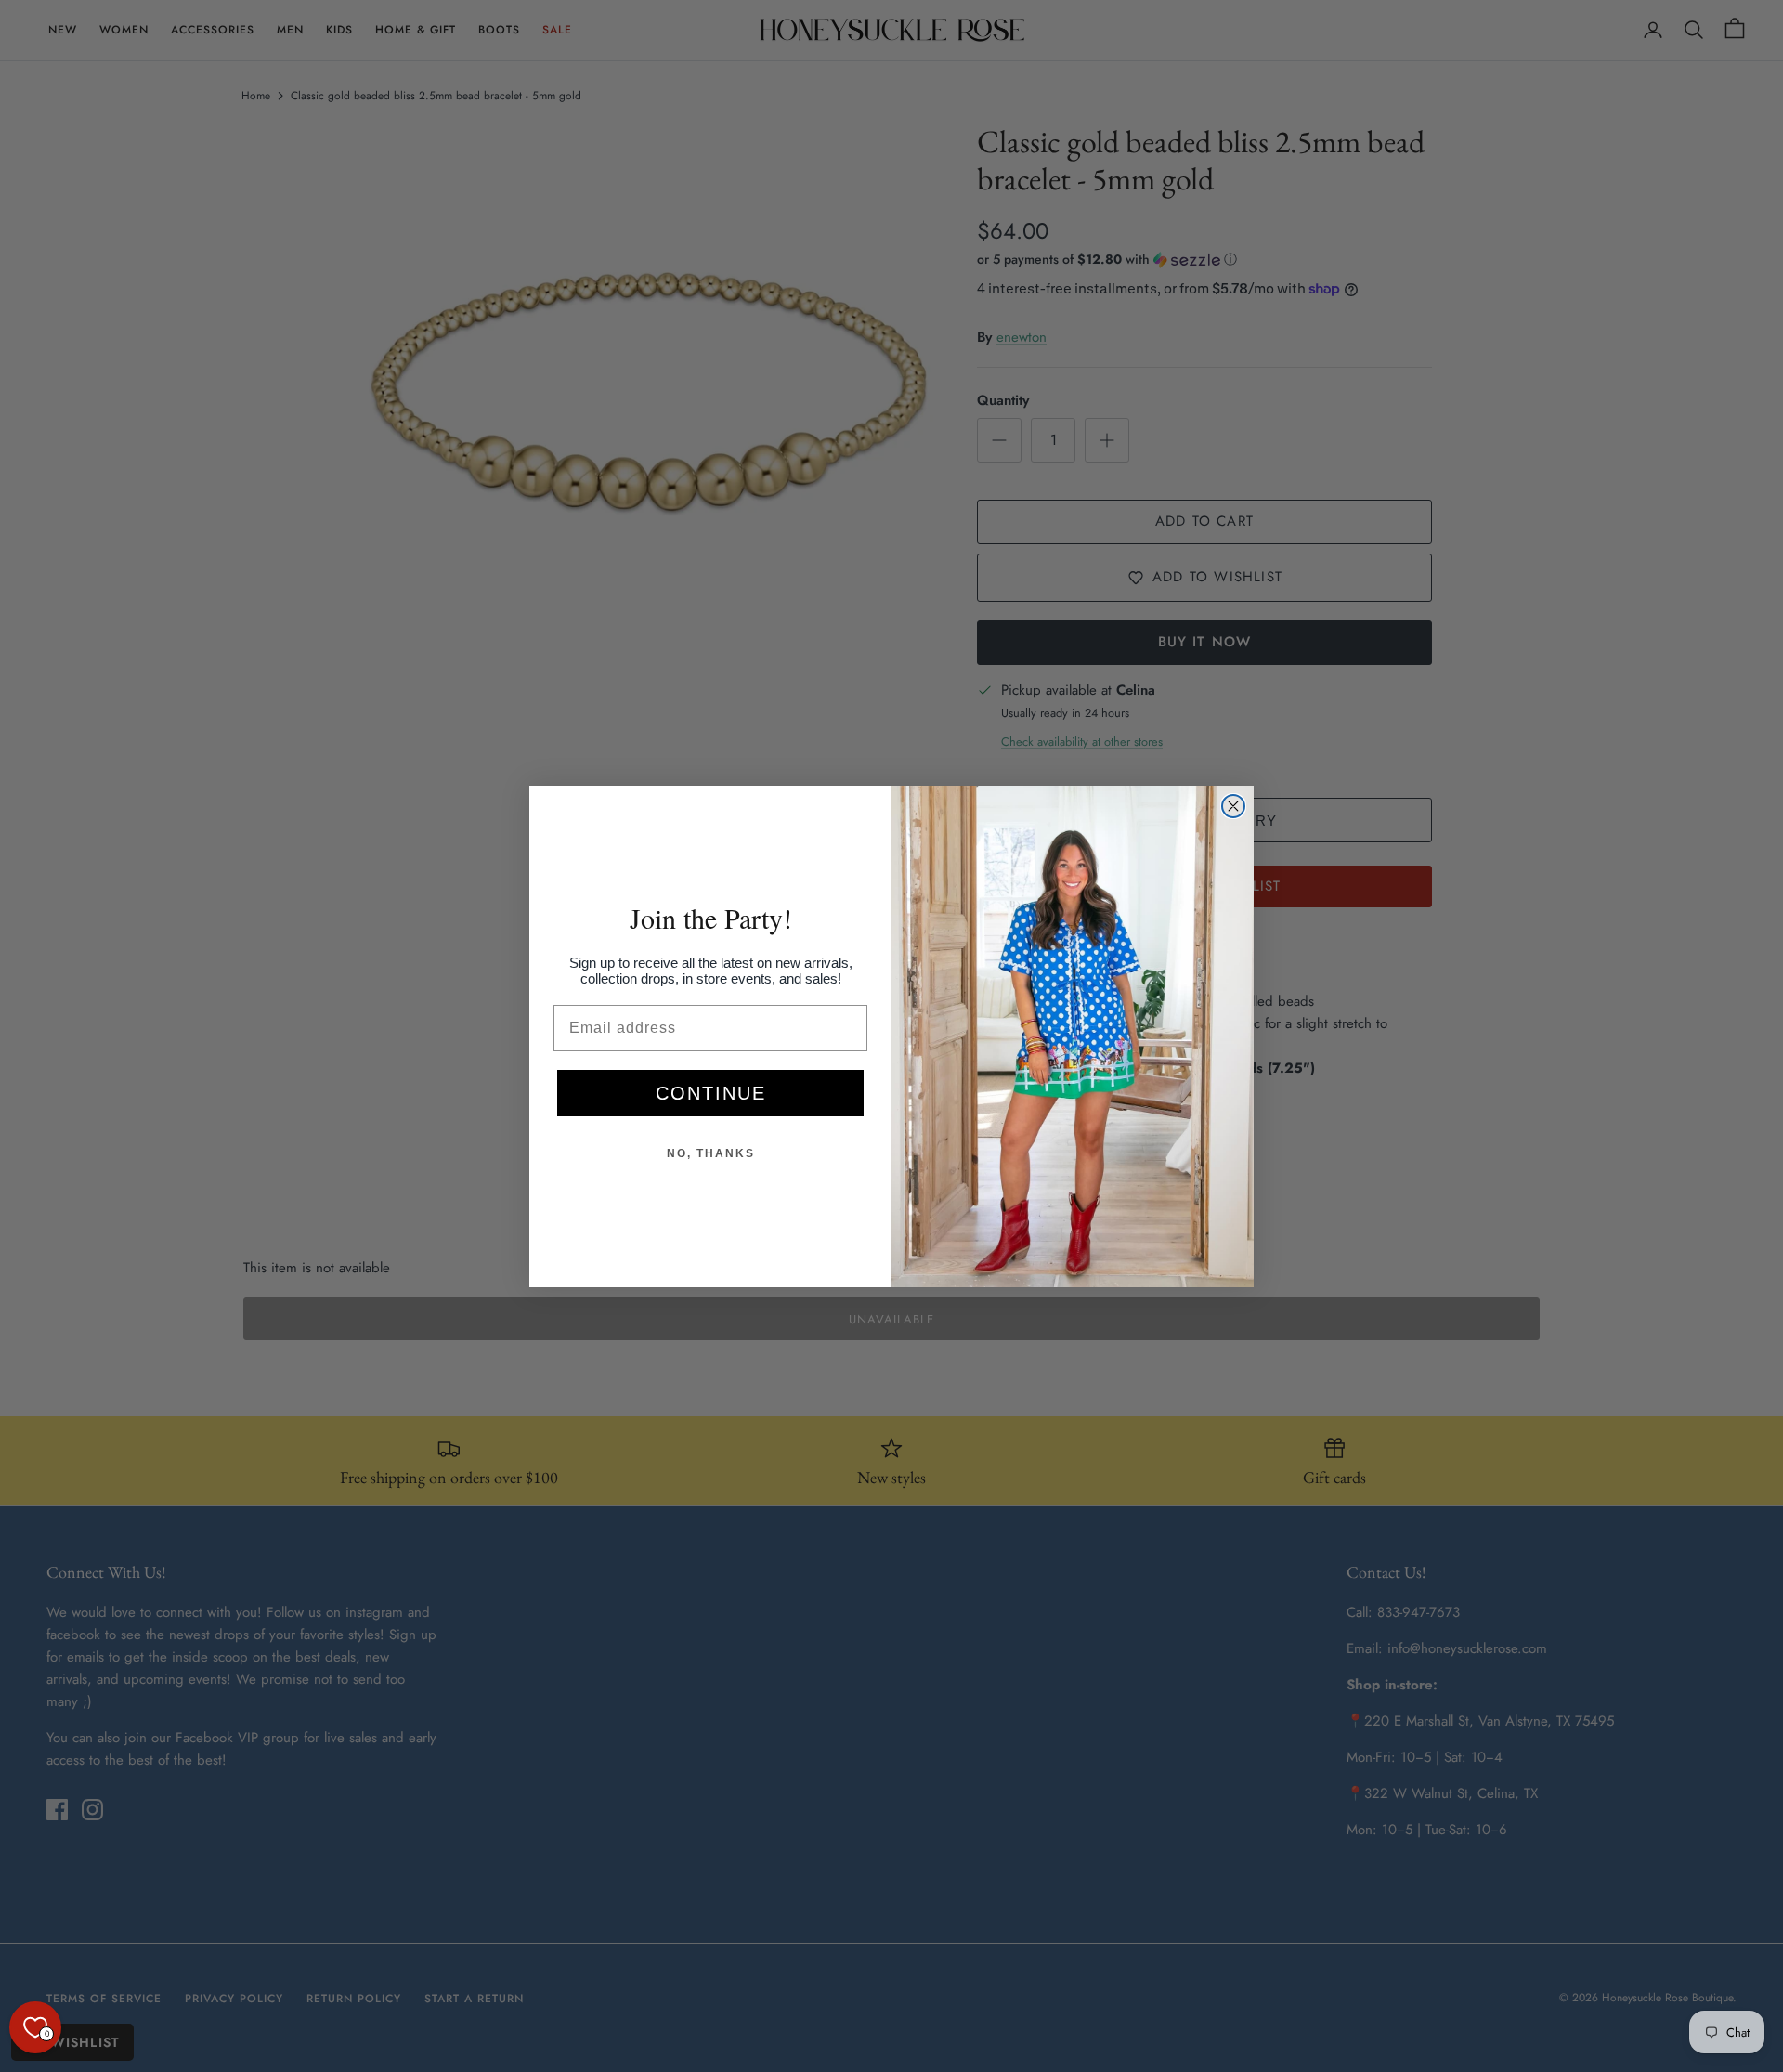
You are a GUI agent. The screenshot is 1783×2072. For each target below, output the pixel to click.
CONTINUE (711, 1093)
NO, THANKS (711, 1153)
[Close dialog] (1233, 806)
